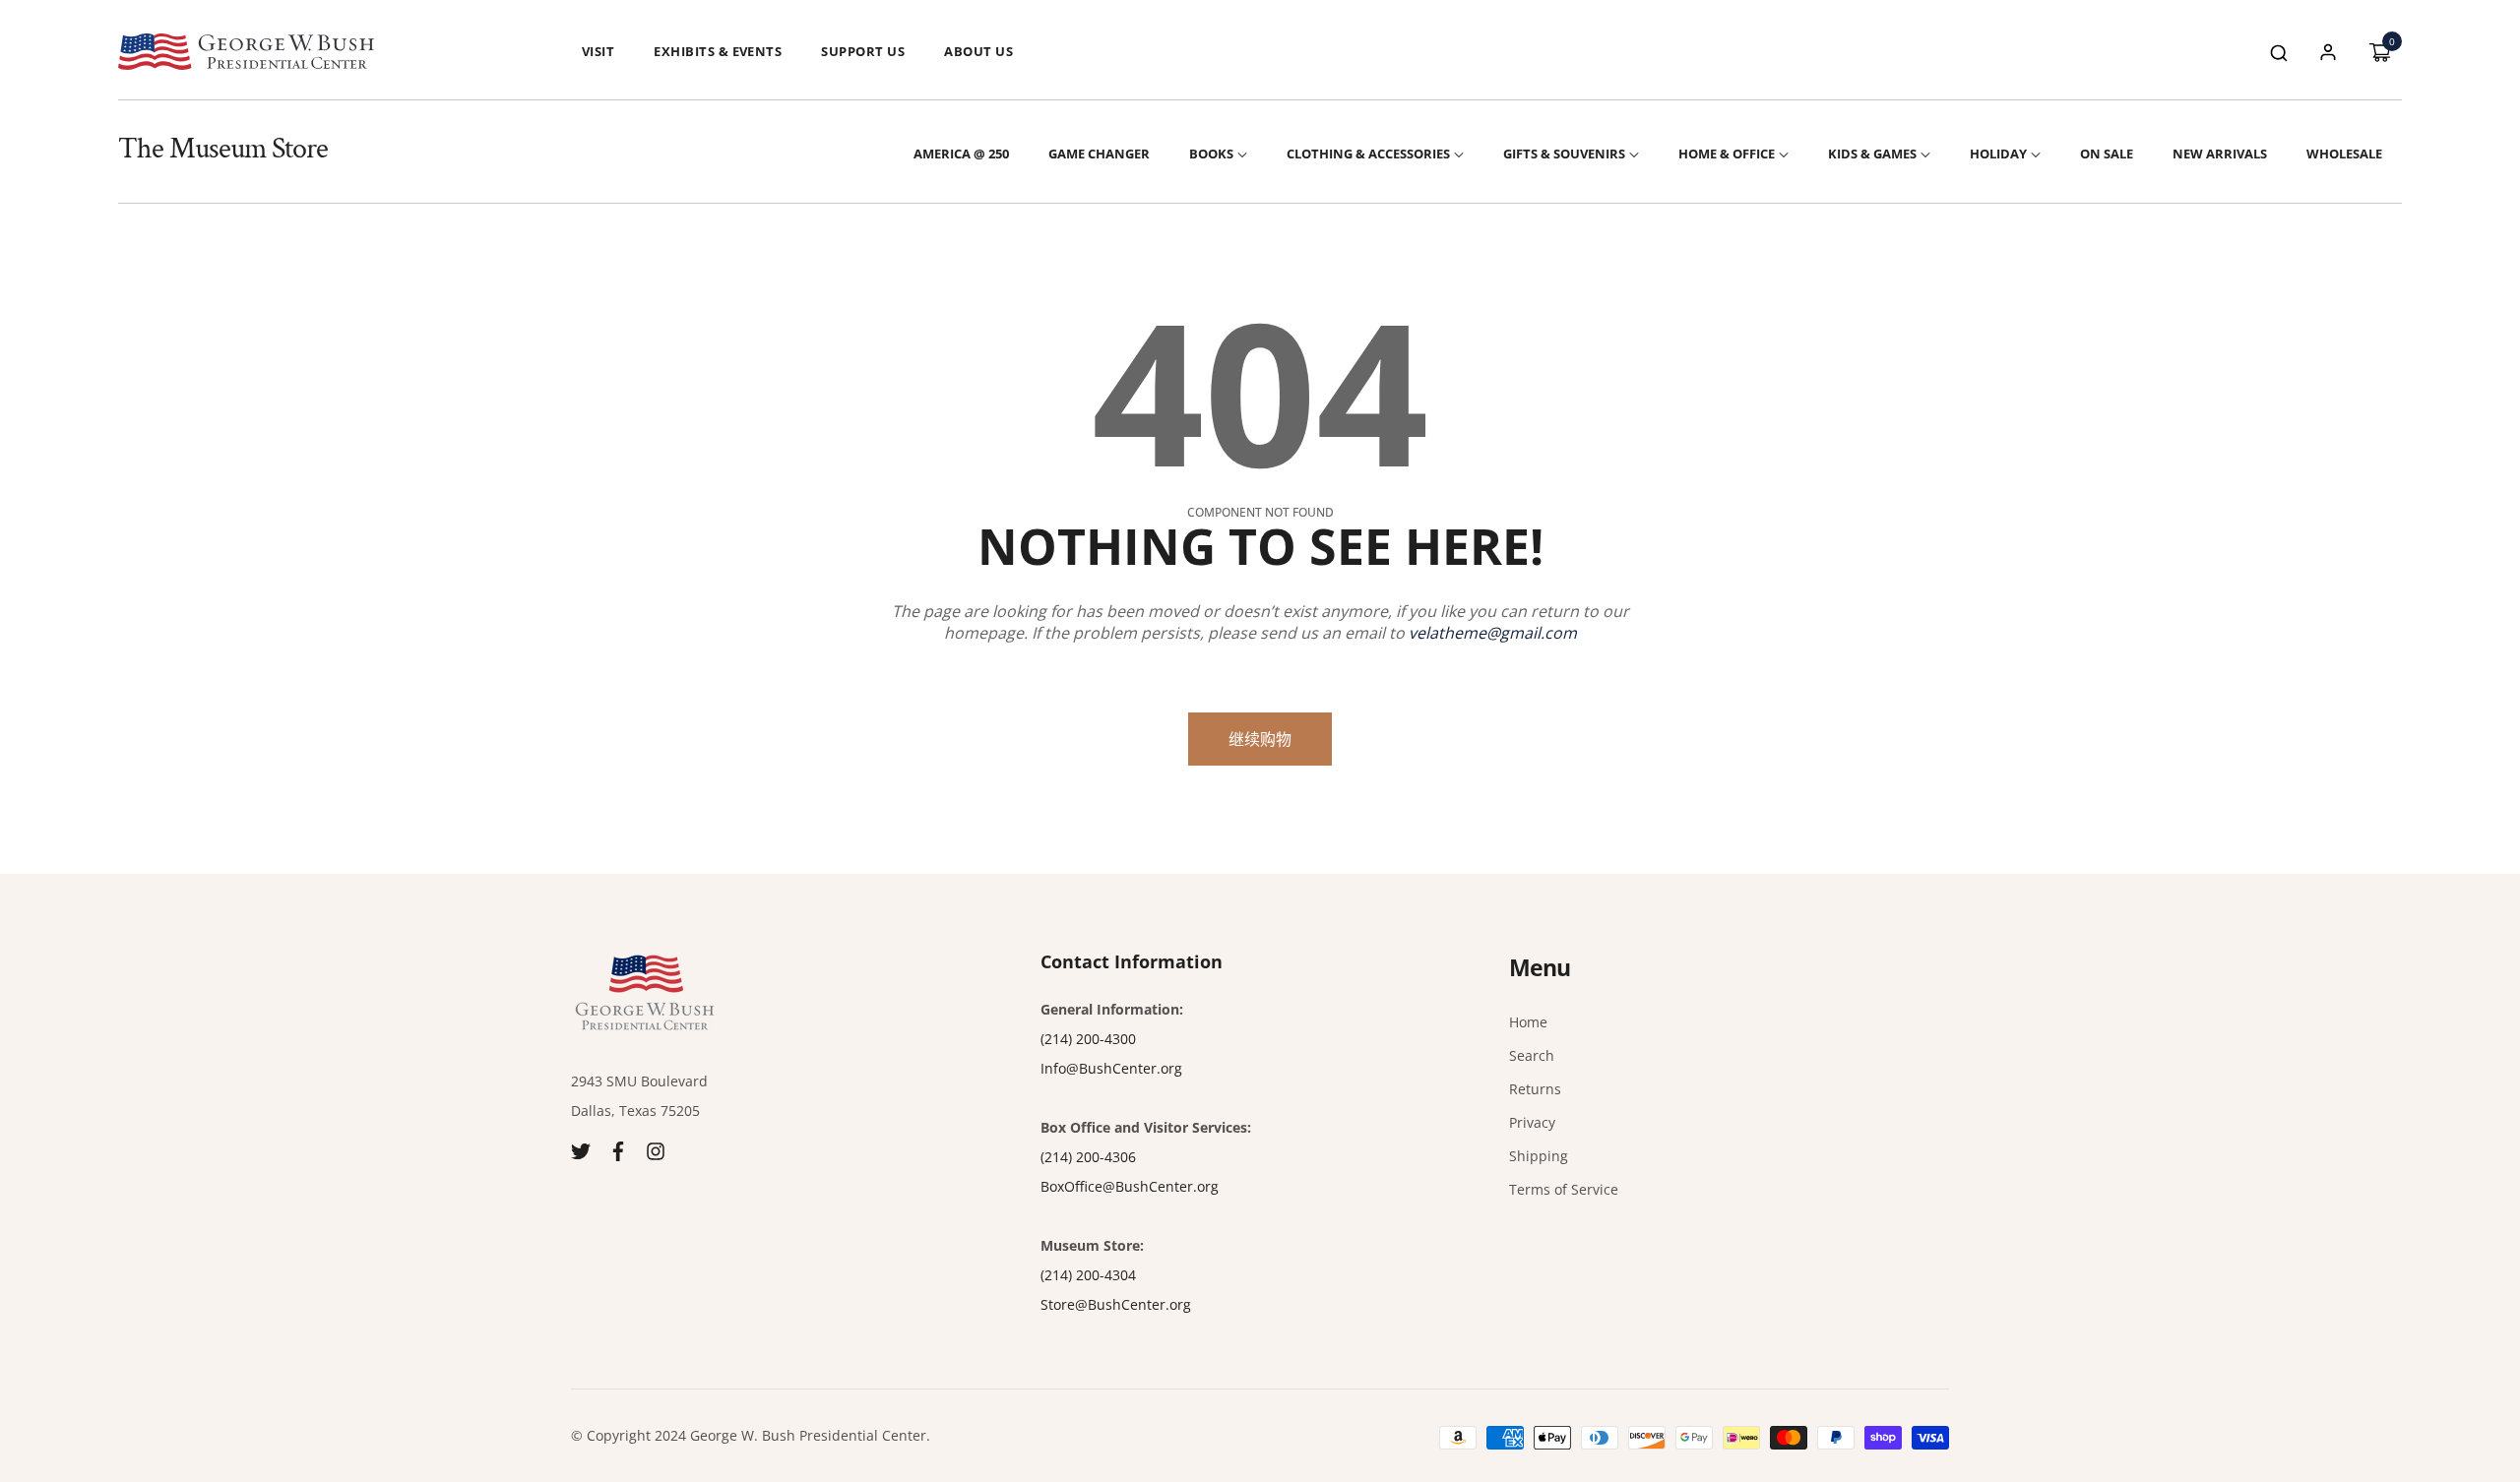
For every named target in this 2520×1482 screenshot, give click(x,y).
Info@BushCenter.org (1111, 1068)
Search (1532, 1055)
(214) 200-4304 (1088, 1275)
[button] (2279, 52)
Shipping (1539, 1156)
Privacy (1532, 1122)
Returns (1535, 1089)
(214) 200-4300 (1088, 1039)
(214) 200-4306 (1088, 1157)
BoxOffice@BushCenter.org (1130, 1186)
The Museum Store (223, 149)
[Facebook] (618, 1150)
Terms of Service (1564, 1189)
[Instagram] (656, 1150)
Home (1528, 1022)
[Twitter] (581, 1150)
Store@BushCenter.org (1116, 1304)
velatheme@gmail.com (1493, 633)
